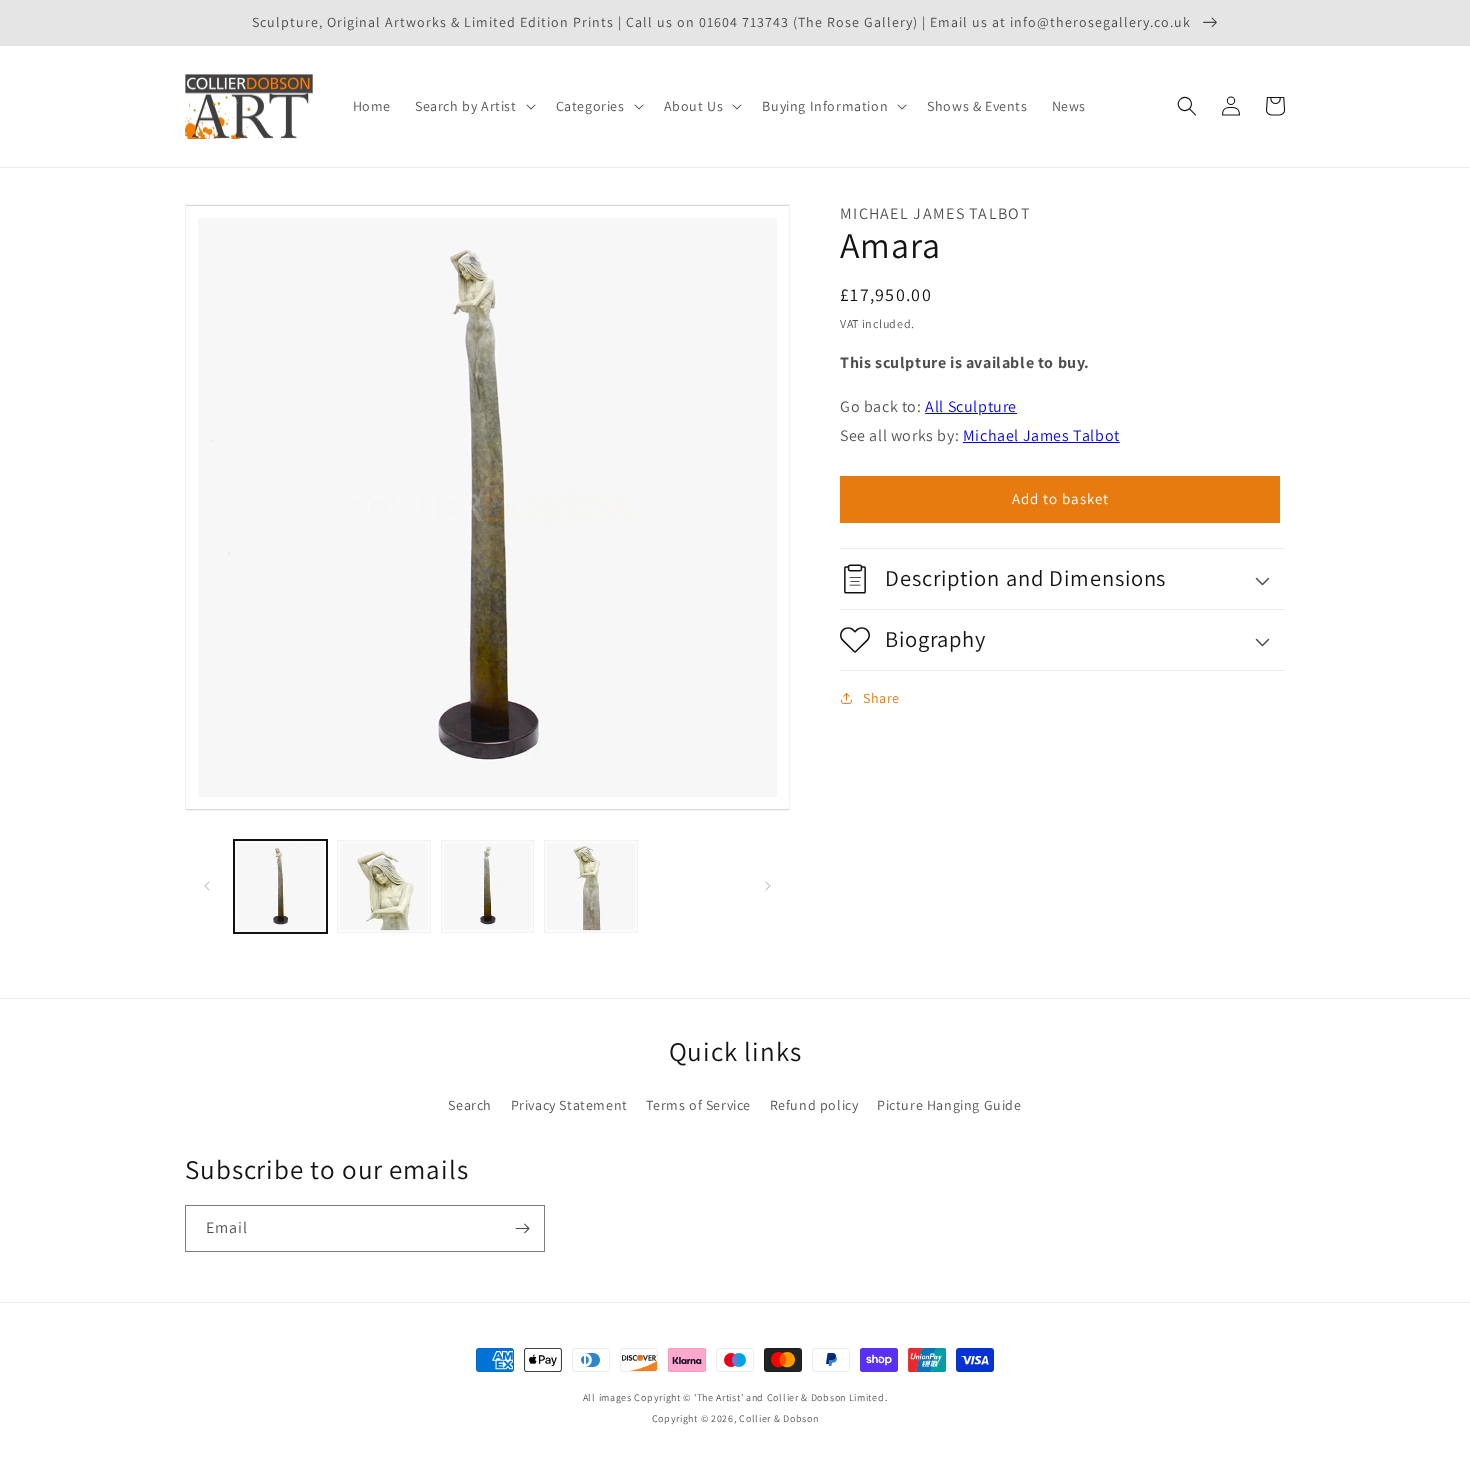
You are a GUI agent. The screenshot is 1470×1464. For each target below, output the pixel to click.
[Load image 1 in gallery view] (280, 886)
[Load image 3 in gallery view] (487, 886)
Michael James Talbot (1041, 435)
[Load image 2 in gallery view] (383, 886)
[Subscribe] (522, 1228)
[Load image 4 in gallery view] (590, 886)
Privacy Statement (569, 1105)
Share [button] (881, 698)
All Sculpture (971, 406)
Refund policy (814, 1105)
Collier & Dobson (778, 1418)
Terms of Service (698, 1105)
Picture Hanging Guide (949, 1105)
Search (470, 1105)
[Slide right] (768, 886)
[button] (473, 106)
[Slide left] (207, 886)
